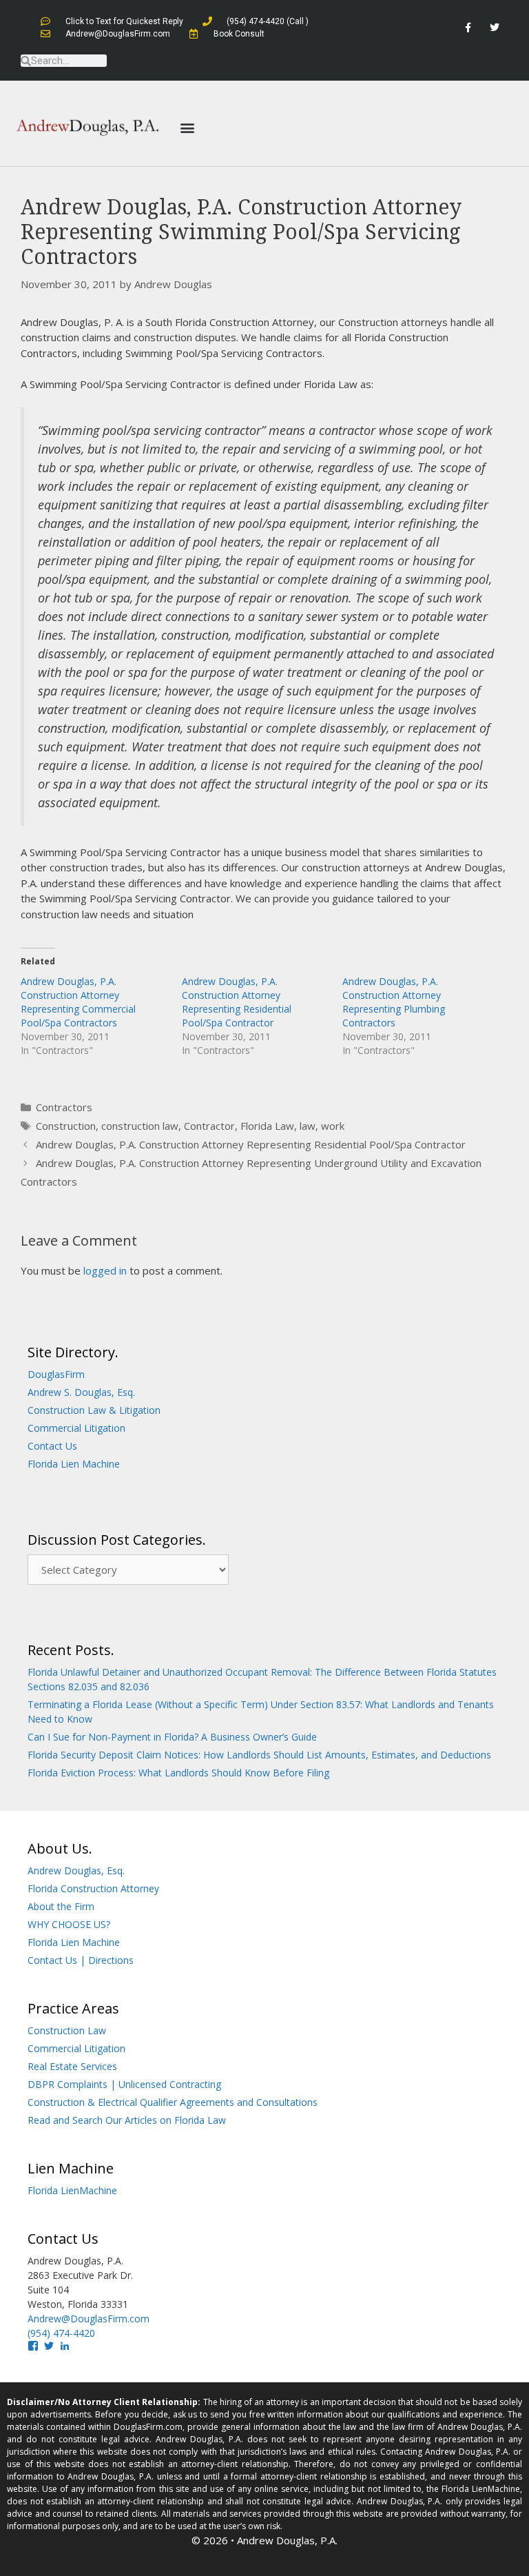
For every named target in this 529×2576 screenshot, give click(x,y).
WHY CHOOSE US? (69, 1924)
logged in (105, 1270)
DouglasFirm (56, 1374)
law (308, 1126)
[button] (187, 127)
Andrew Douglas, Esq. (76, 1870)
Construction (66, 1126)
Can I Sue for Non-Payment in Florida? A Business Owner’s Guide (172, 1737)
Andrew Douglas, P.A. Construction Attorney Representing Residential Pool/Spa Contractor (237, 1002)
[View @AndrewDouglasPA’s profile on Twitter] (49, 2346)
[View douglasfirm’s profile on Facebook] (33, 2346)
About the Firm (61, 1906)
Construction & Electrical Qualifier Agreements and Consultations (173, 2102)
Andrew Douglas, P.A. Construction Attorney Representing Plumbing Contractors (394, 1002)
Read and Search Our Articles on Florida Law (127, 2120)
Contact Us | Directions (81, 1960)
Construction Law (67, 2030)
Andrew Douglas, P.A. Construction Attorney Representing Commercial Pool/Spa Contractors (78, 1002)
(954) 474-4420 (61, 2333)
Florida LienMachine (72, 2190)
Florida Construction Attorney (93, 1888)
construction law (140, 1126)
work (333, 1126)
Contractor (209, 1126)
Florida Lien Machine (74, 1464)
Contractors (64, 1107)
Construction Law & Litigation (94, 1410)
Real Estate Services (72, 2066)
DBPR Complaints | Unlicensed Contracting (124, 2084)
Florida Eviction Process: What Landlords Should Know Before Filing (178, 1773)
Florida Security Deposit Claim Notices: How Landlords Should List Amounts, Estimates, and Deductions (259, 1755)
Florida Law (267, 1126)
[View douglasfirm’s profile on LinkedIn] (65, 2346)
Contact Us (52, 1446)
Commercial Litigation (76, 1428)
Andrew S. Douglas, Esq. (81, 1392)
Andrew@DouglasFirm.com (89, 2319)
